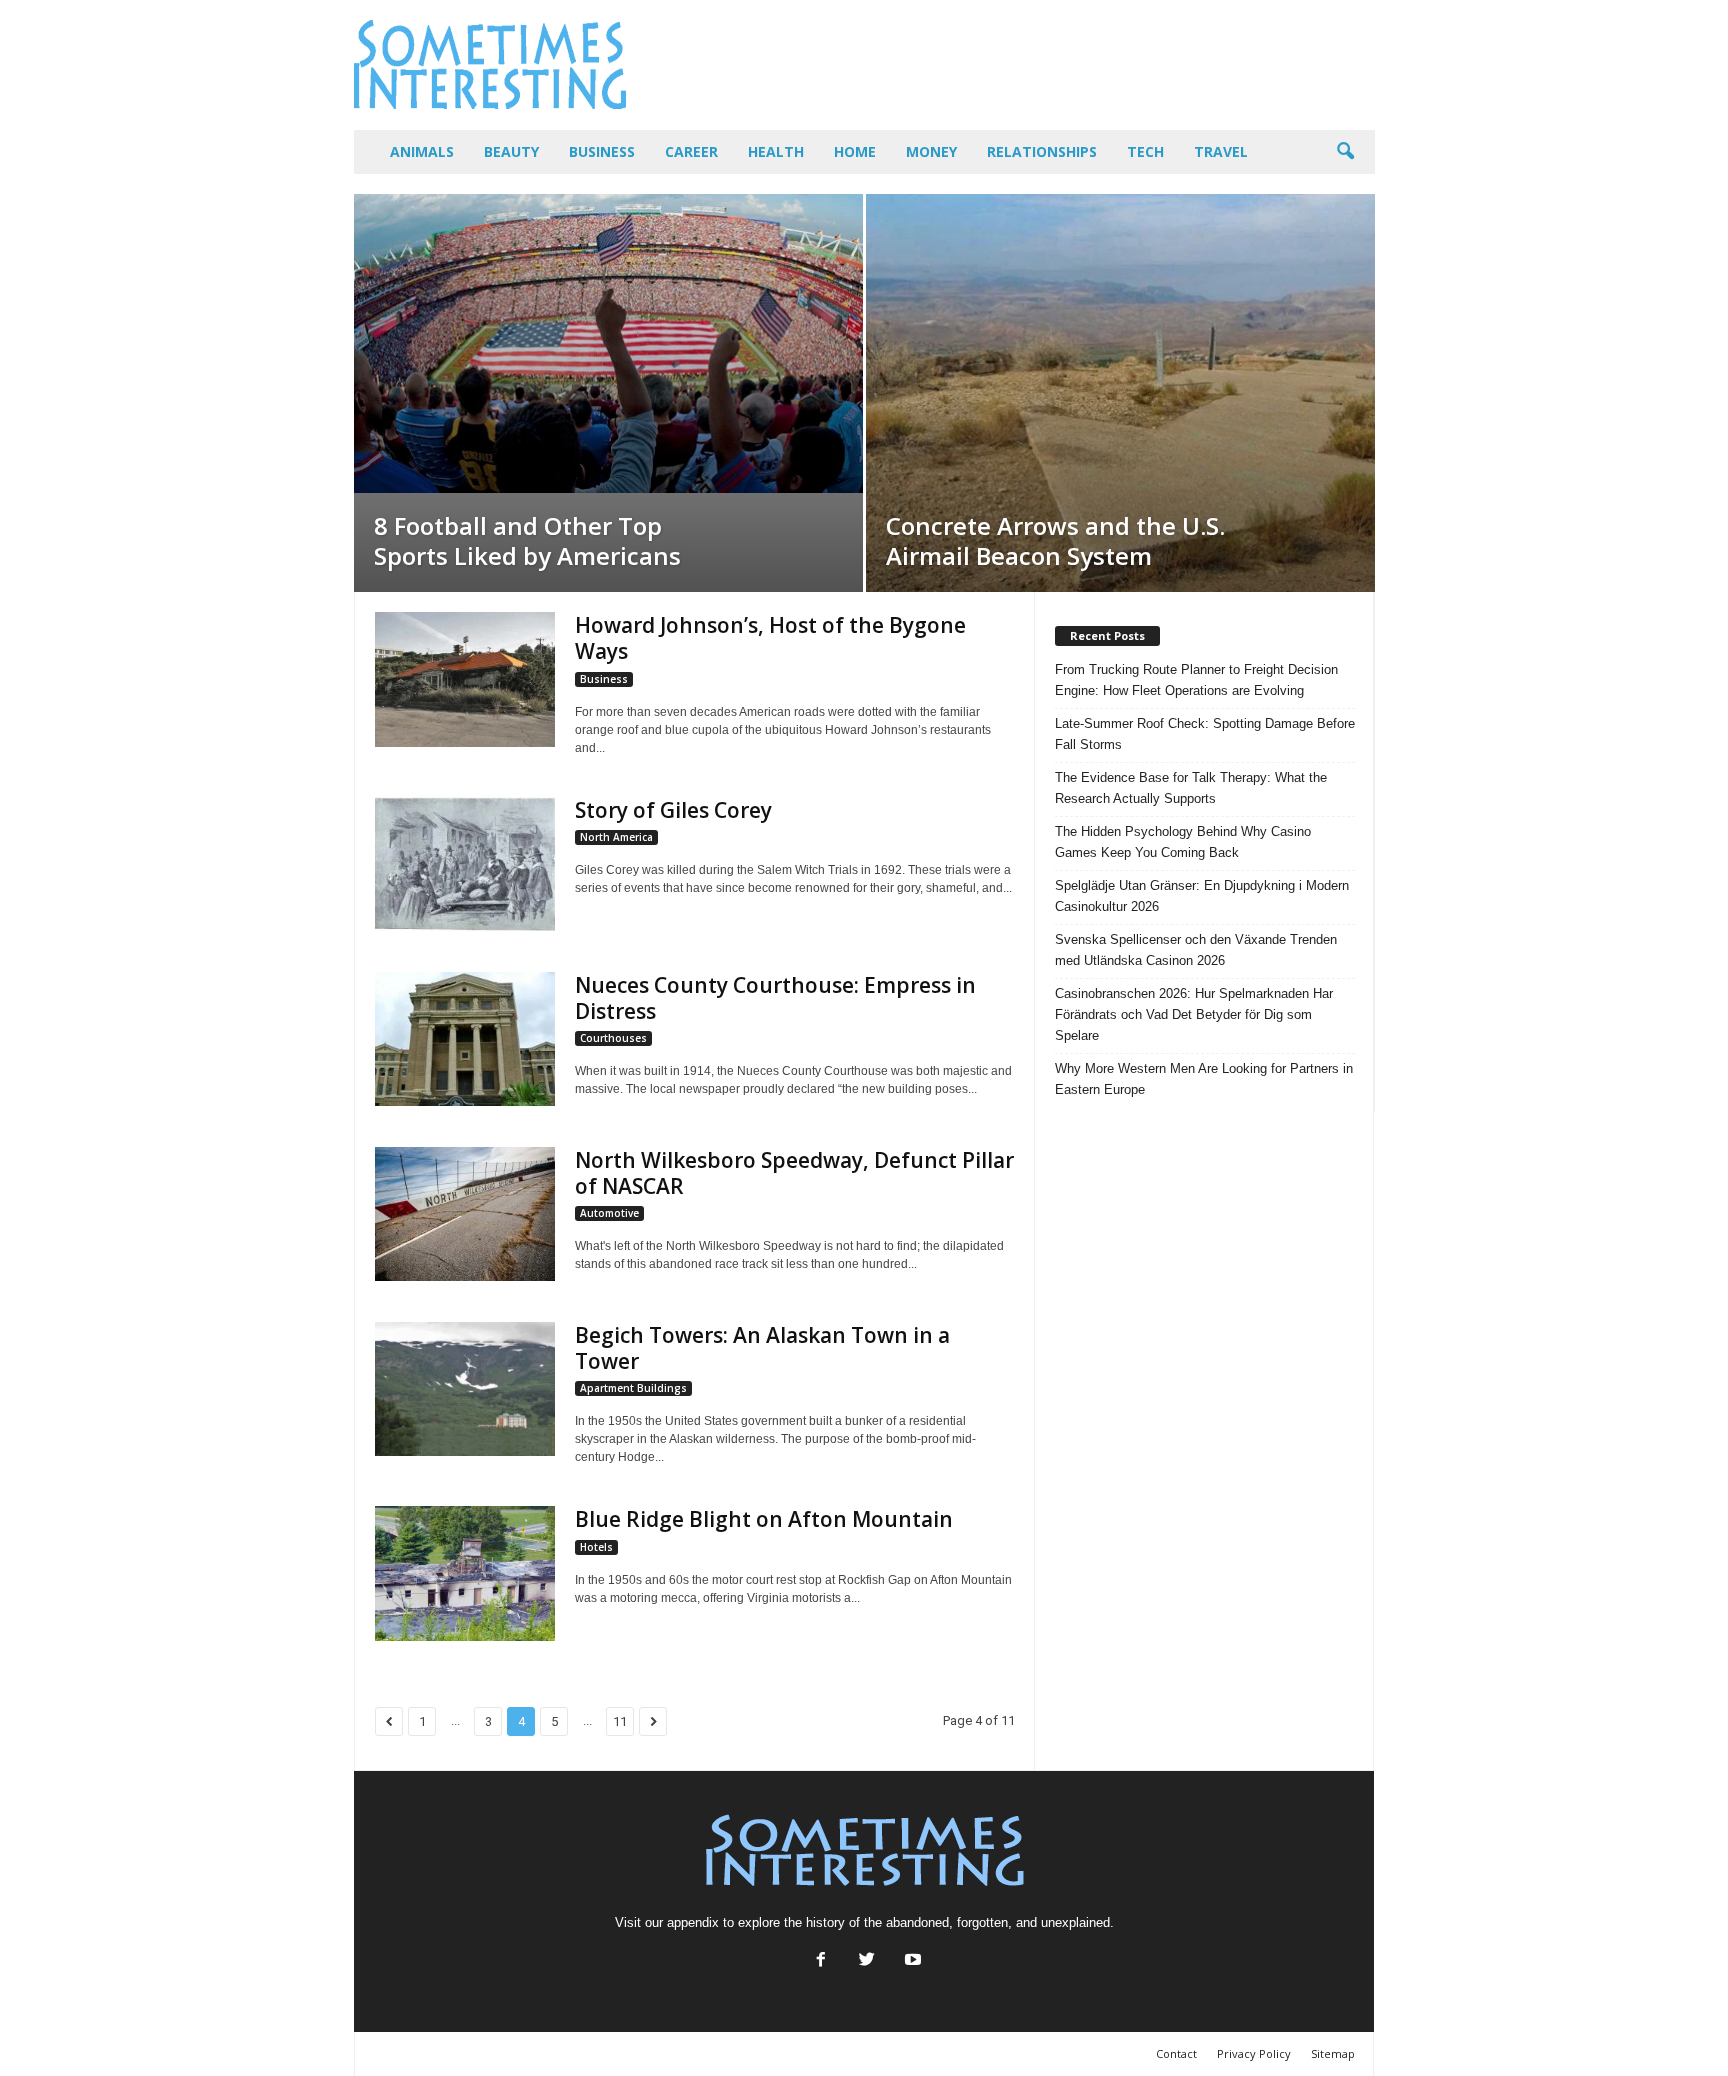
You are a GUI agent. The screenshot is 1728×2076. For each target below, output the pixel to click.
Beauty (511, 151)
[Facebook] (821, 1961)
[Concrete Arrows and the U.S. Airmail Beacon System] (1120, 393)
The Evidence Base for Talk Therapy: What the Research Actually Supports (1191, 788)
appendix (693, 1922)
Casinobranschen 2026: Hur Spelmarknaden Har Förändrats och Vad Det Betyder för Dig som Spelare (1194, 1014)
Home (855, 151)
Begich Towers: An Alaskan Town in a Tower (762, 1348)
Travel (1221, 151)
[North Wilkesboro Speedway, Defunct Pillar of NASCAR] (465, 1214)
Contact (1176, 2053)
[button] (1345, 152)
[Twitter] (867, 1961)
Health (776, 151)
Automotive (609, 1213)
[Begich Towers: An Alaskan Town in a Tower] (465, 1389)
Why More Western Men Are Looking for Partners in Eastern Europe (1204, 1079)
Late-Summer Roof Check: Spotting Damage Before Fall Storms (1205, 734)
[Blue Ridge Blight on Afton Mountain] (465, 1573)
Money (931, 151)
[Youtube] (911, 1961)
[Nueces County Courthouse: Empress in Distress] (465, 1039)
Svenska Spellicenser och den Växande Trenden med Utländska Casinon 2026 (1196, 950)
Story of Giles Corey (673, 810)
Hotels (596, 1547)
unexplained (1075, 1922)
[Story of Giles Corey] (465, 864)
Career (691, 151)
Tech (1145, 151)
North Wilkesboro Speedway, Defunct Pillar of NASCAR (794, 1173)
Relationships (1042, 151)
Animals (422, 151)
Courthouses (613, 1038)
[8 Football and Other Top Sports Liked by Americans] (608, 343)
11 (620, 1721)
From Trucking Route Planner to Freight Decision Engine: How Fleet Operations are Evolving (1196, 680)
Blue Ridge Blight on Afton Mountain (764, 1519)
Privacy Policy (1254, 2053)
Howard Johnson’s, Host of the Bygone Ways (770, 638)
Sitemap (1333, 2053)
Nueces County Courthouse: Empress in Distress (775, 998)
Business (602, 151)
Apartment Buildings (633, 1388)
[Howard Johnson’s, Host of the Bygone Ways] (465, 679)
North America (616, 837)
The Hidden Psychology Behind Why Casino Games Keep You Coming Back (1183, 842)
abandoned (917, 1922)
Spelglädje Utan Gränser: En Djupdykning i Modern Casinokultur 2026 (1202, 896)
